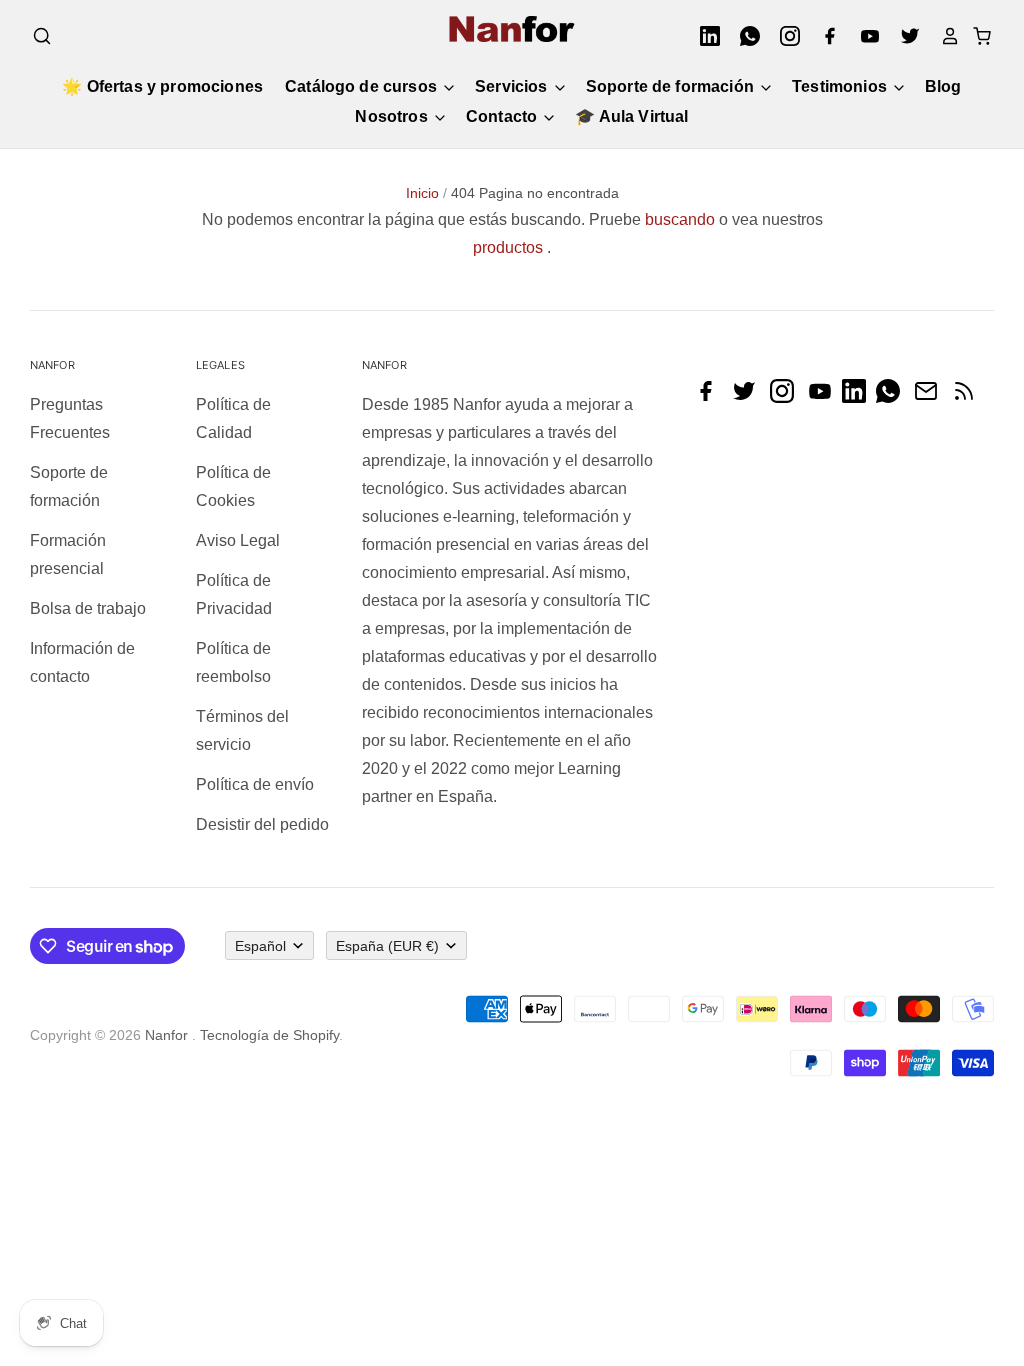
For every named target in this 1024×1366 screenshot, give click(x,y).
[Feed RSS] (969, 397)
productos (508, 247)
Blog (943, 86)
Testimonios (841, 86)
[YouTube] (864, 36)
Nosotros (393, 116)
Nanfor (166, 1035)
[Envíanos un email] (931, 397)
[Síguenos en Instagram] (787, 397)
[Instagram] (784, 36)
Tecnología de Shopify (269, 1035)
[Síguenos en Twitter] (749, 397)
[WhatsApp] (744, 36)
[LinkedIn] (704, 36)
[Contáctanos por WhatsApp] (893, 397)
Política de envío (255, 784)
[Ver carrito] (976, 36)
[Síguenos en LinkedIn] (859, 397)
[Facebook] (824, 36)
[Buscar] (42, 36)
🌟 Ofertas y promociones (162, 86)
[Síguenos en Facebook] (711, 397)
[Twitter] (904, 36)
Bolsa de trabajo (88, 608)
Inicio (422, 193)
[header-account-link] (944, 36)
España (387, 946)
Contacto (503, 116)
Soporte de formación (672, 86)
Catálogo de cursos (363, 86)
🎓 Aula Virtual (631, 116)
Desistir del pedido (262, 824)
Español (260, 946)
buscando (680, 219)
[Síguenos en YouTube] (825, 397)
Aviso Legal (238, 540)
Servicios (513, 86)
